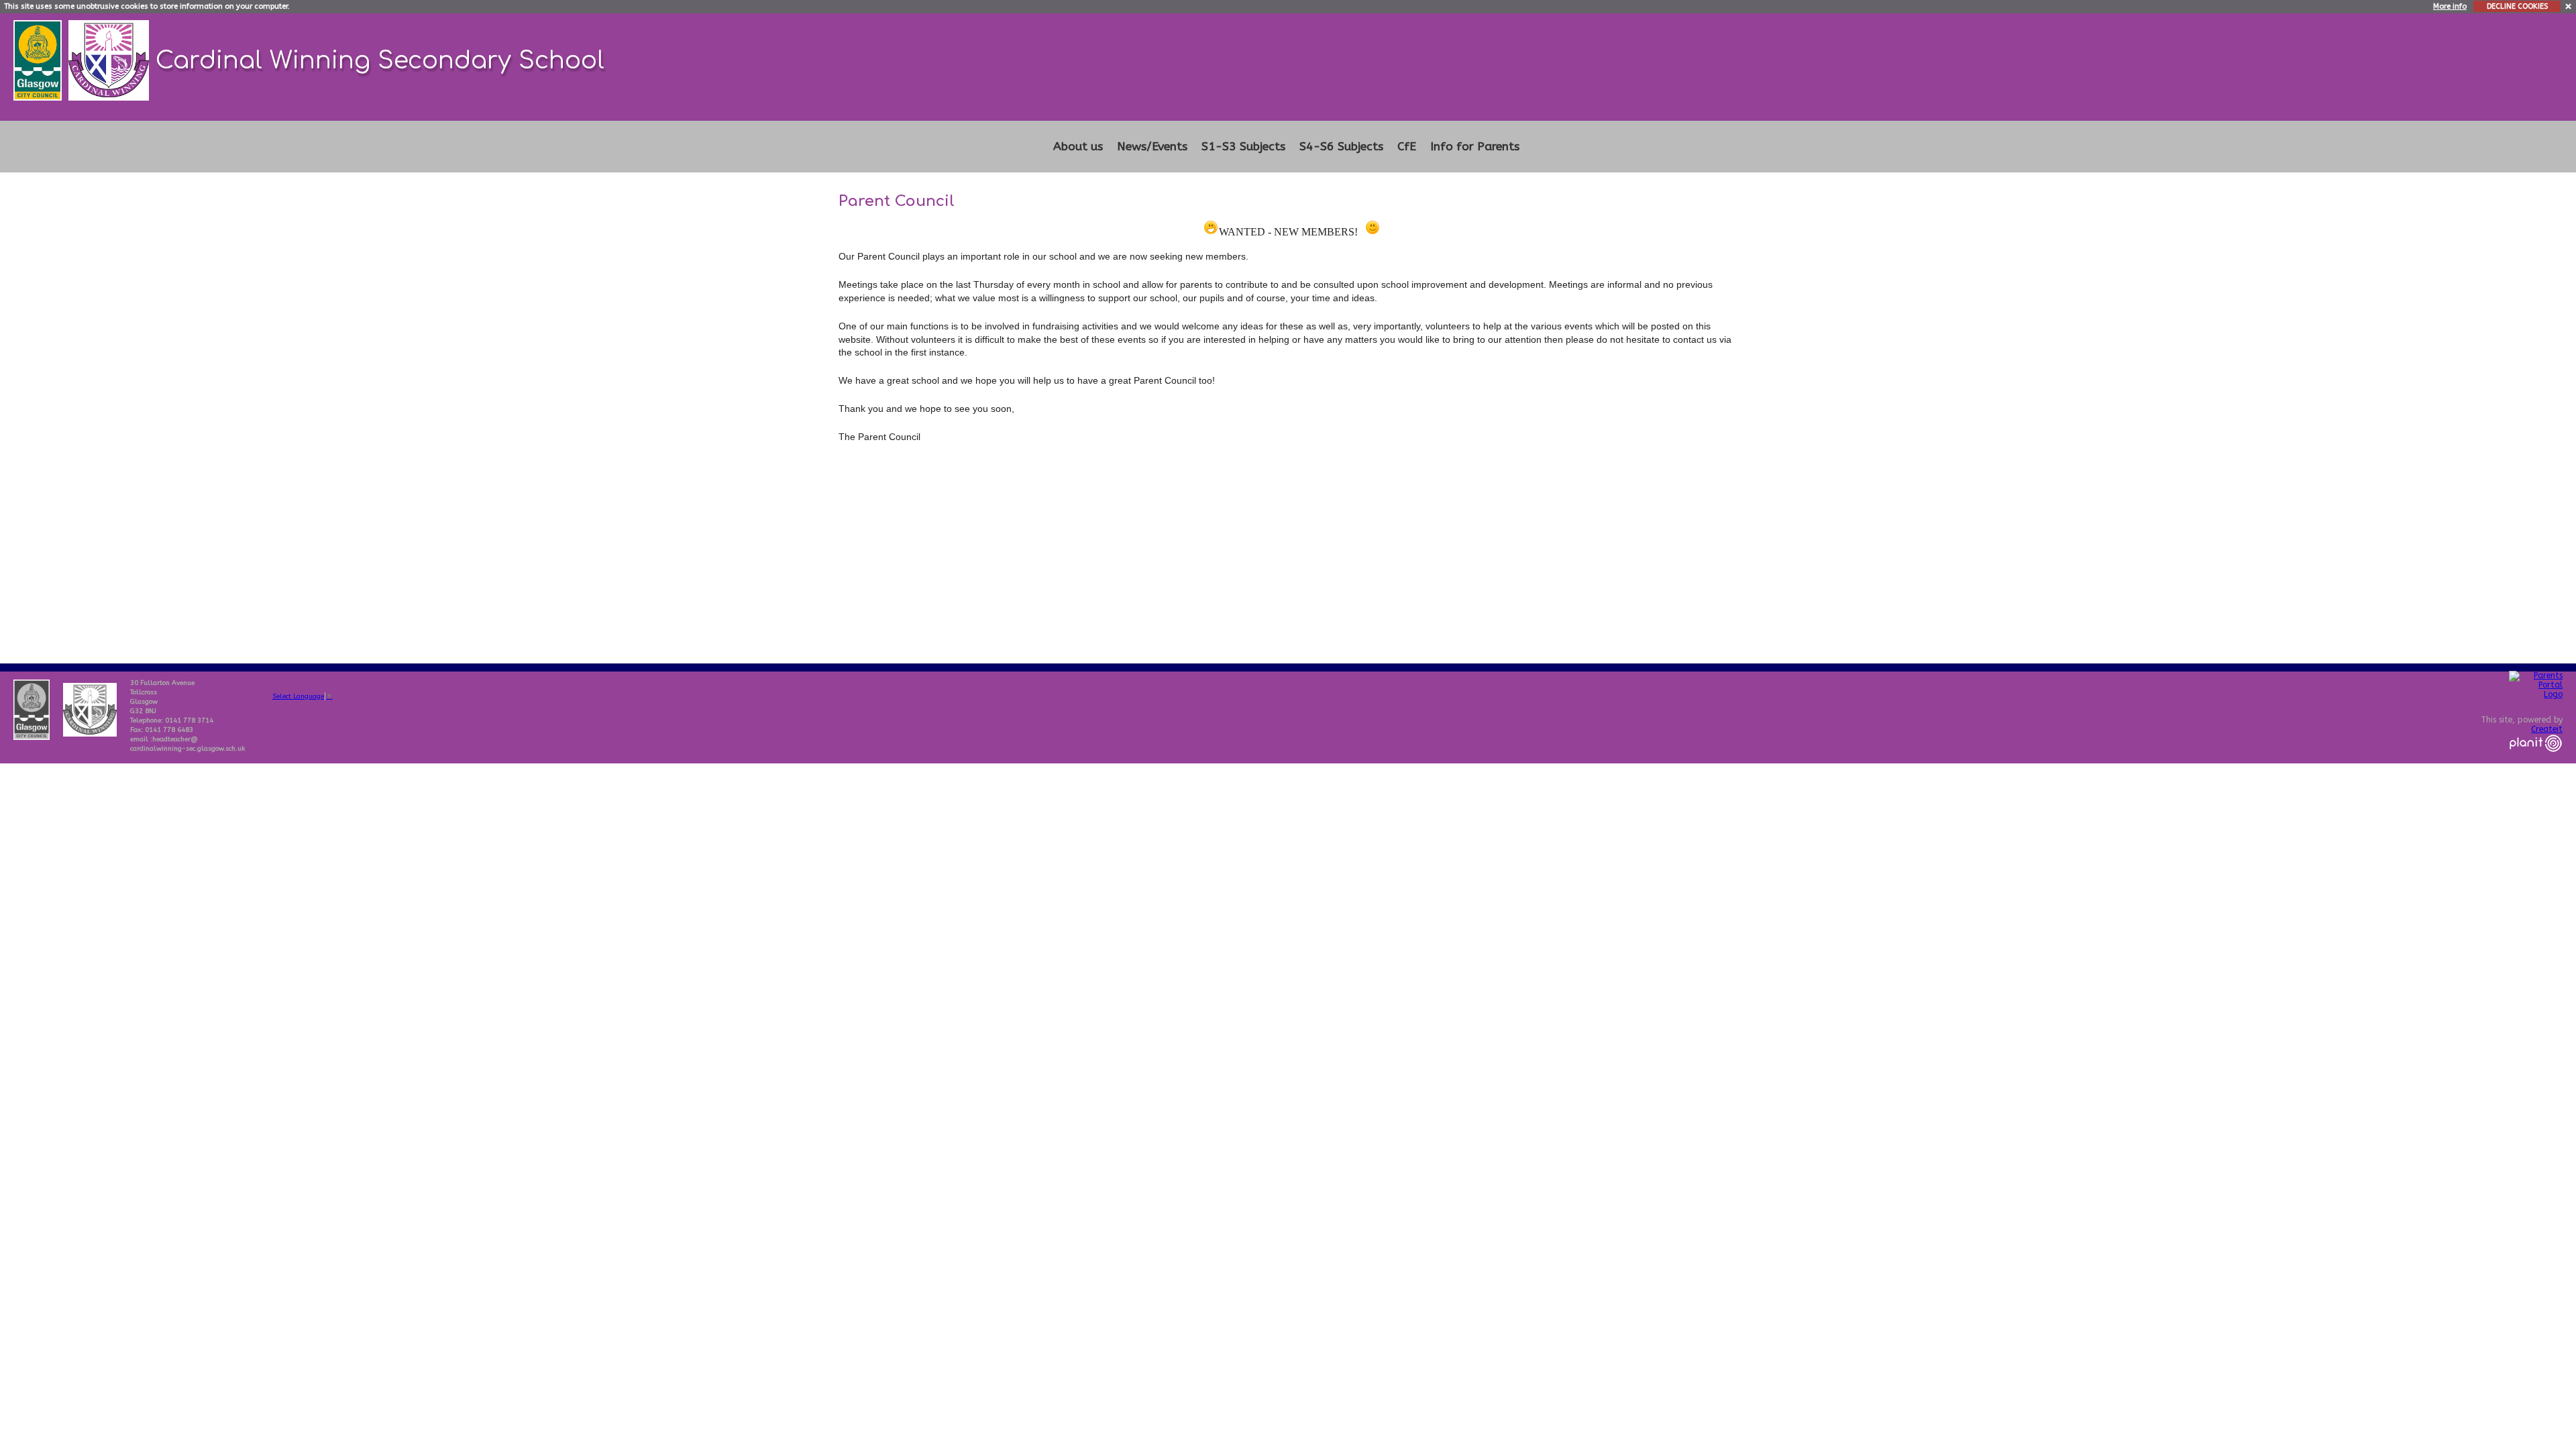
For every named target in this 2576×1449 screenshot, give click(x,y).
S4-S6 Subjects (1341, 147)
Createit (2547, 729)
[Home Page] (110, 59)
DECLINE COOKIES (2517, 6)
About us (1078, 147)
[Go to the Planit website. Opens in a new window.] (2536, 760)
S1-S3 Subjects (1243, 147)
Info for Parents (1475, 147)
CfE (1407, 147)
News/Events (1152, 147)
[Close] (2569, 6)
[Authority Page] (39, 59)
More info (2450, 6)
